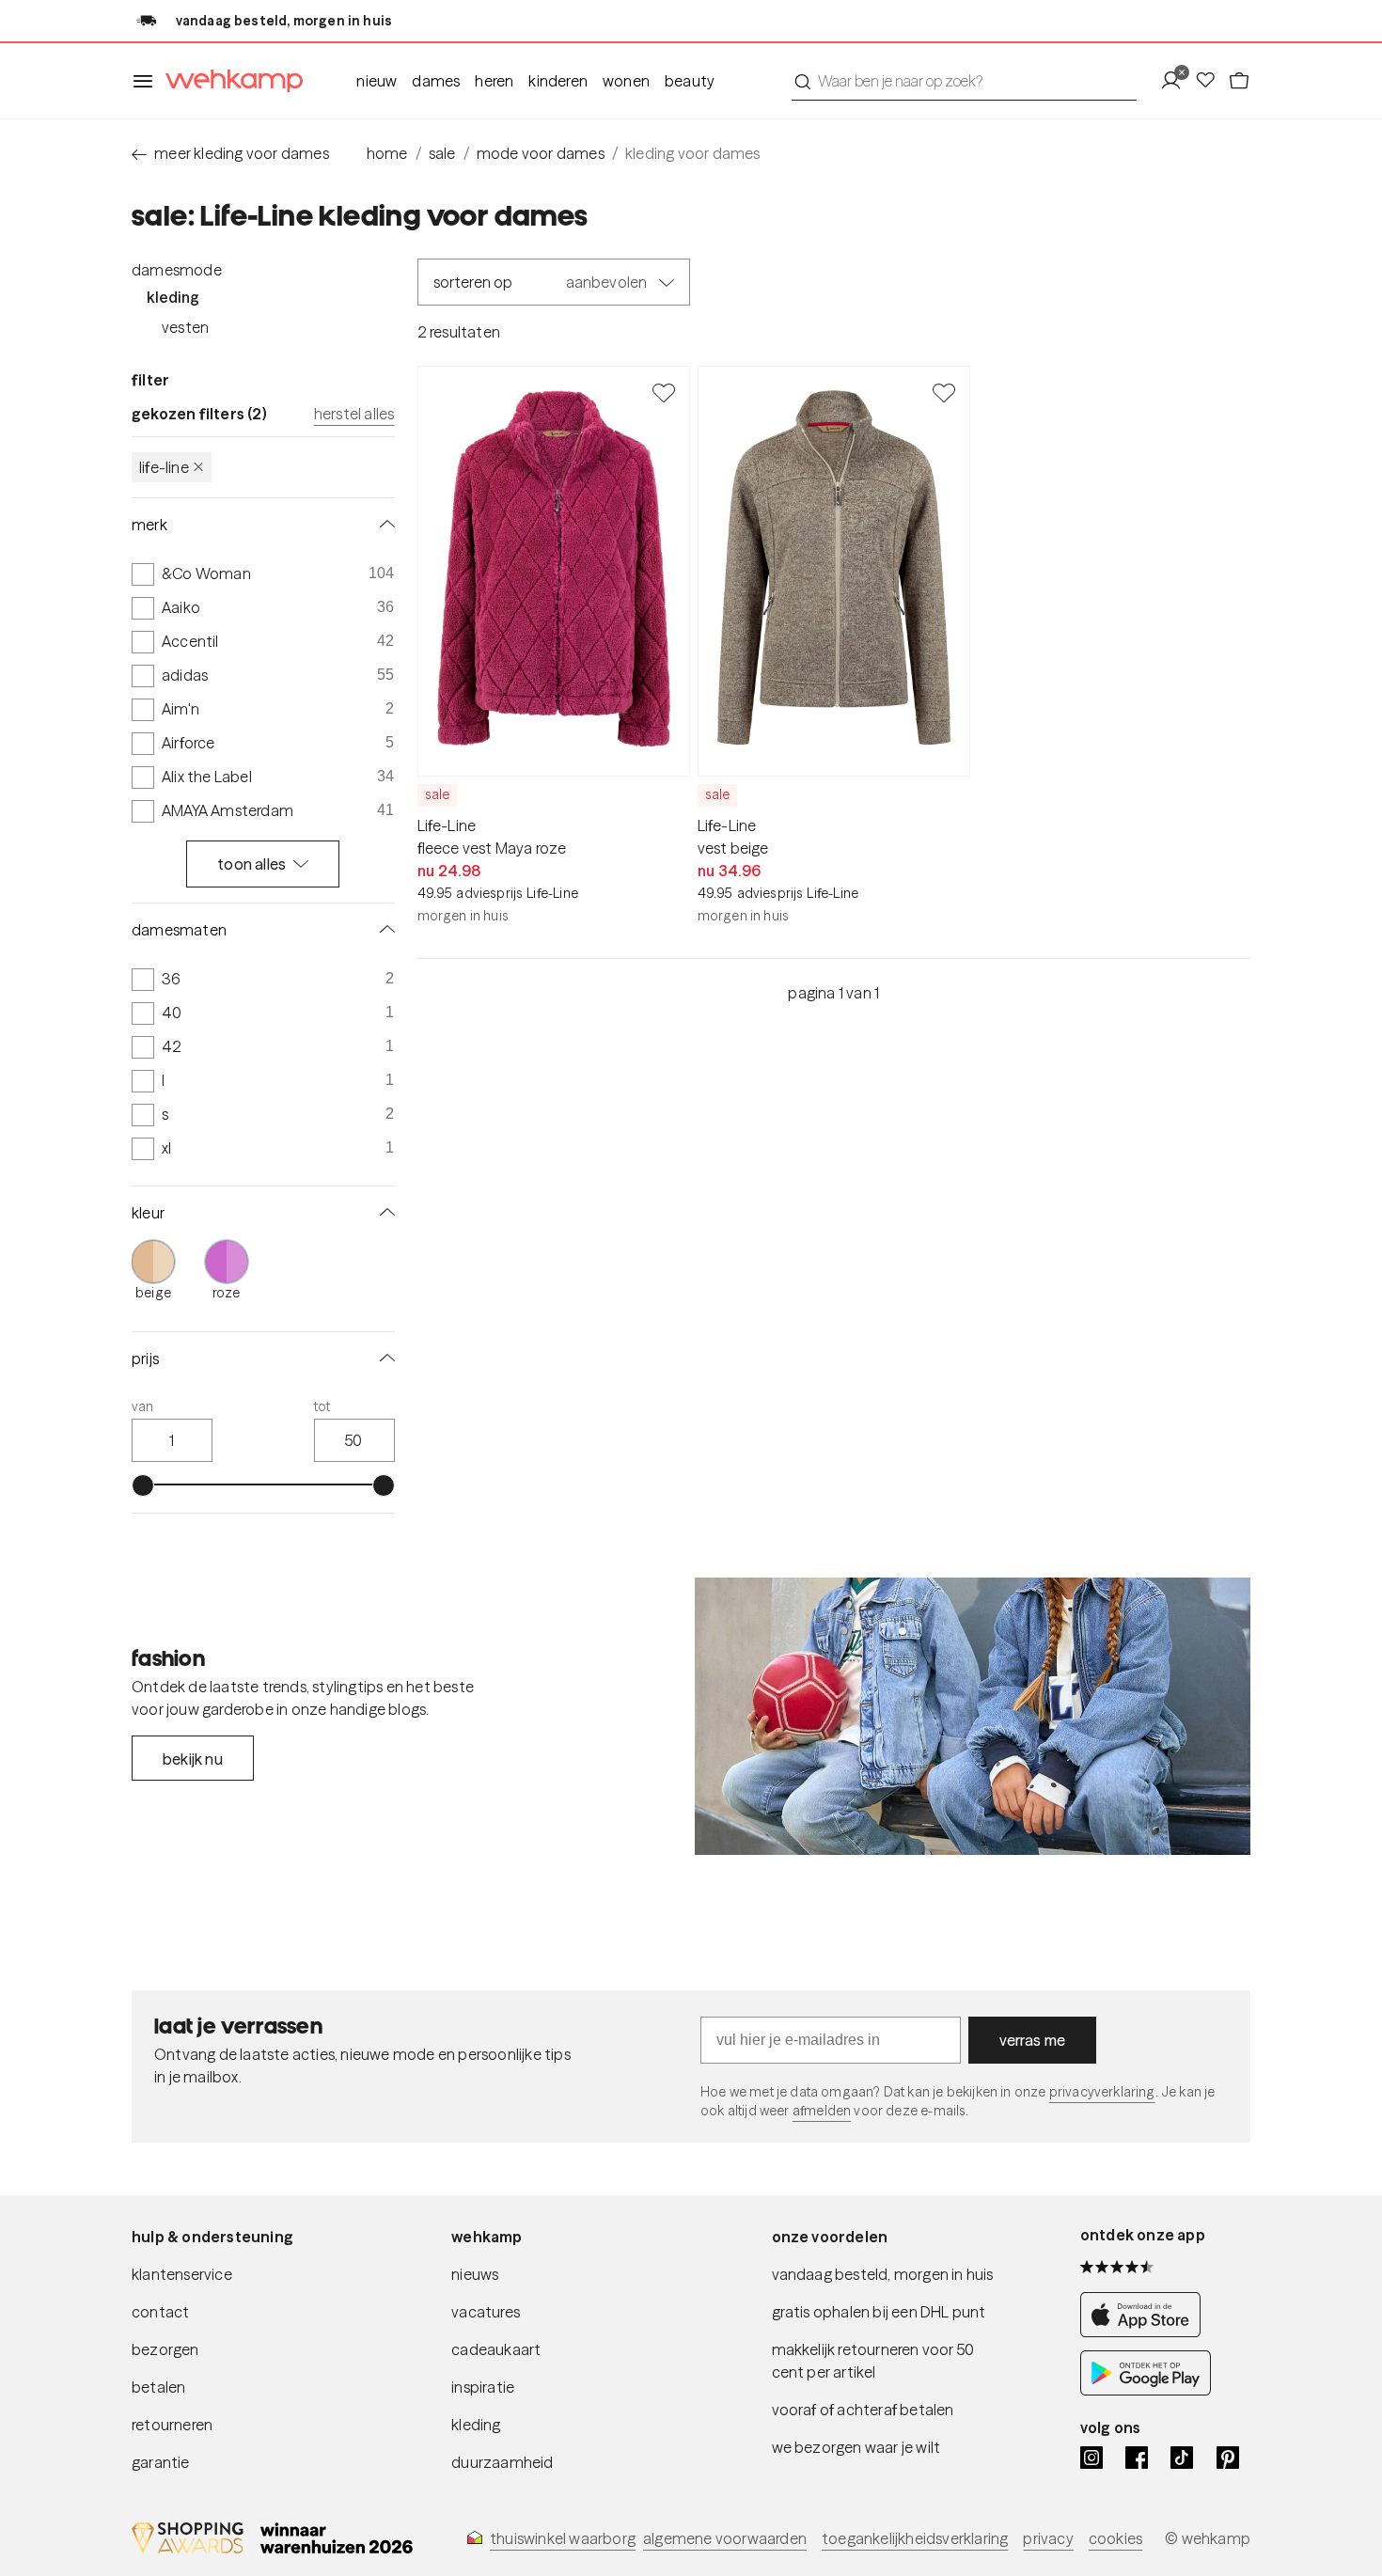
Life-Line (164, 467)
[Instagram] (1091, 2458)
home (387, 153)
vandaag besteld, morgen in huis (883, 2274)
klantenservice (182, 2274)
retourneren (172, 2425)
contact (160, 2312)
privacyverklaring (1102, 2092)
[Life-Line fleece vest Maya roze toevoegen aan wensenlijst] (664, 392)
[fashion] (973, 1717)
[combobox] (964, 81)
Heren (494, 81)
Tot (322, 1406)
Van (143, 1406)
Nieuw (377, 81)
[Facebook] (1137, 2458)
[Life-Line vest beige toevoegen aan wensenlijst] (944, 392)
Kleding (173, 297)
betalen (158, 2387)
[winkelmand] (1239, 81)
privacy (1048, 2538)
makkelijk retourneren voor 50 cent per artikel (873, 2361)
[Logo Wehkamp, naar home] (228, 81)
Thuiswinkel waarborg (563, 2538)
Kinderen (558, 81)
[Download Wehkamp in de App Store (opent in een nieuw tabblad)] (1146, 2332)
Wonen (626, 81)
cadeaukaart (496, 2349)
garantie (161, 2462)
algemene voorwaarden (725, 2538)
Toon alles (251, 864)
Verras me (1033, 2040)
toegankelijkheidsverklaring (915, 2538)
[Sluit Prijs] (384, 1359)
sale (442, 153)
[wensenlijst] (1211, 81)
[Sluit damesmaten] (384, 930)
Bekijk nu (193, 1759)
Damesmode (177, 270)
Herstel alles (354, 414)
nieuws (475, 2274)
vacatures (486, 2312)
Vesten (185, 327)
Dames (436, 81)
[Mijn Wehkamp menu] (1177, 81)
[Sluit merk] (384, 525)
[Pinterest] (1228, 2458)
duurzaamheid (502, 2462)
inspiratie (483, 2387)
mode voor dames (541, 153)
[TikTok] (1182, 2458)
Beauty (690, 81)
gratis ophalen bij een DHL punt (879, 2312)
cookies (1115, 2538)
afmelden (822, 2111)
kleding (476, 2425)
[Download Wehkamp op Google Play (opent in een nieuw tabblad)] (1146, 2390)
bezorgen (165, 2349)
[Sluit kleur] (384, 1213)
